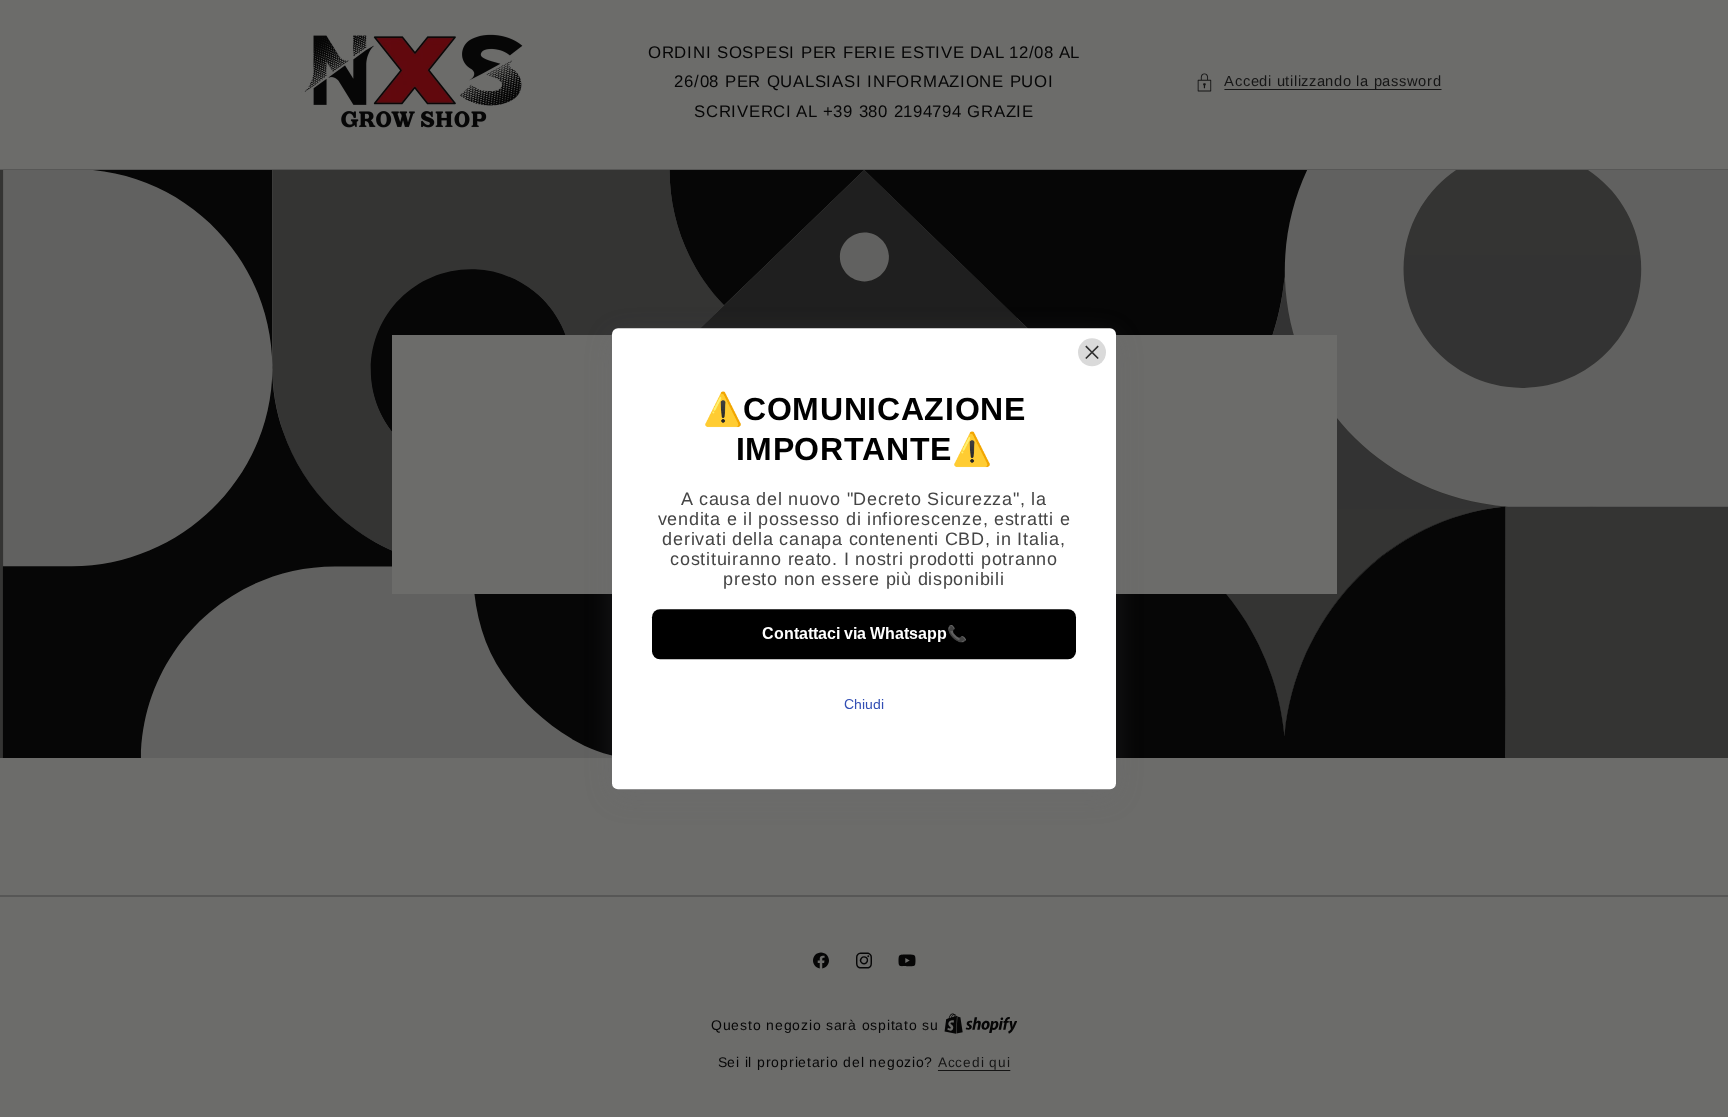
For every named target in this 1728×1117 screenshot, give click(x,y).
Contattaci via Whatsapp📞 (864, 634)
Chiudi (864, 704)
